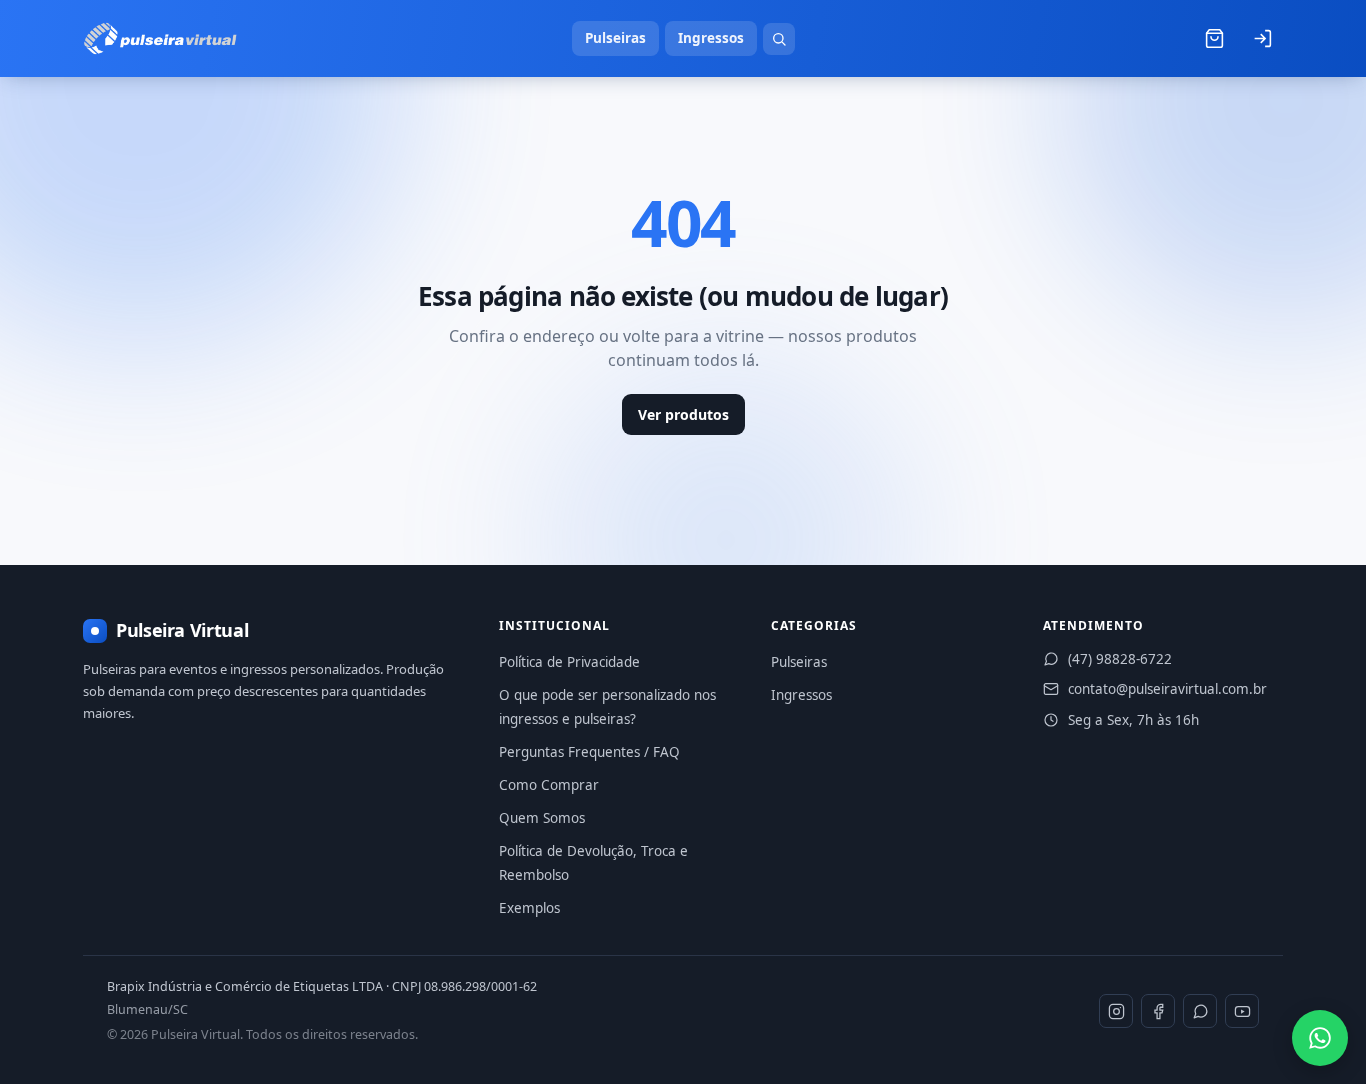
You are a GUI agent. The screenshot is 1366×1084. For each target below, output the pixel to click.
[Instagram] (1116, 1011)
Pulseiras (615, 38)
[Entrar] (1262, 39)
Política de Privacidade (569, 662)
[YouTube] (1242, 1011)
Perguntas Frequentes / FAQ (589, 752)
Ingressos (711, 38)
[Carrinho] (1214, 39)
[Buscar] (779, 39)
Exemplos (529, 908)
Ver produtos (683, 414)
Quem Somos (542, 818)
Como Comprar (549, 785)
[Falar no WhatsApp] (1320, 1038)
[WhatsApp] (1200, 1011)
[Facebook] (1158, 1011)
